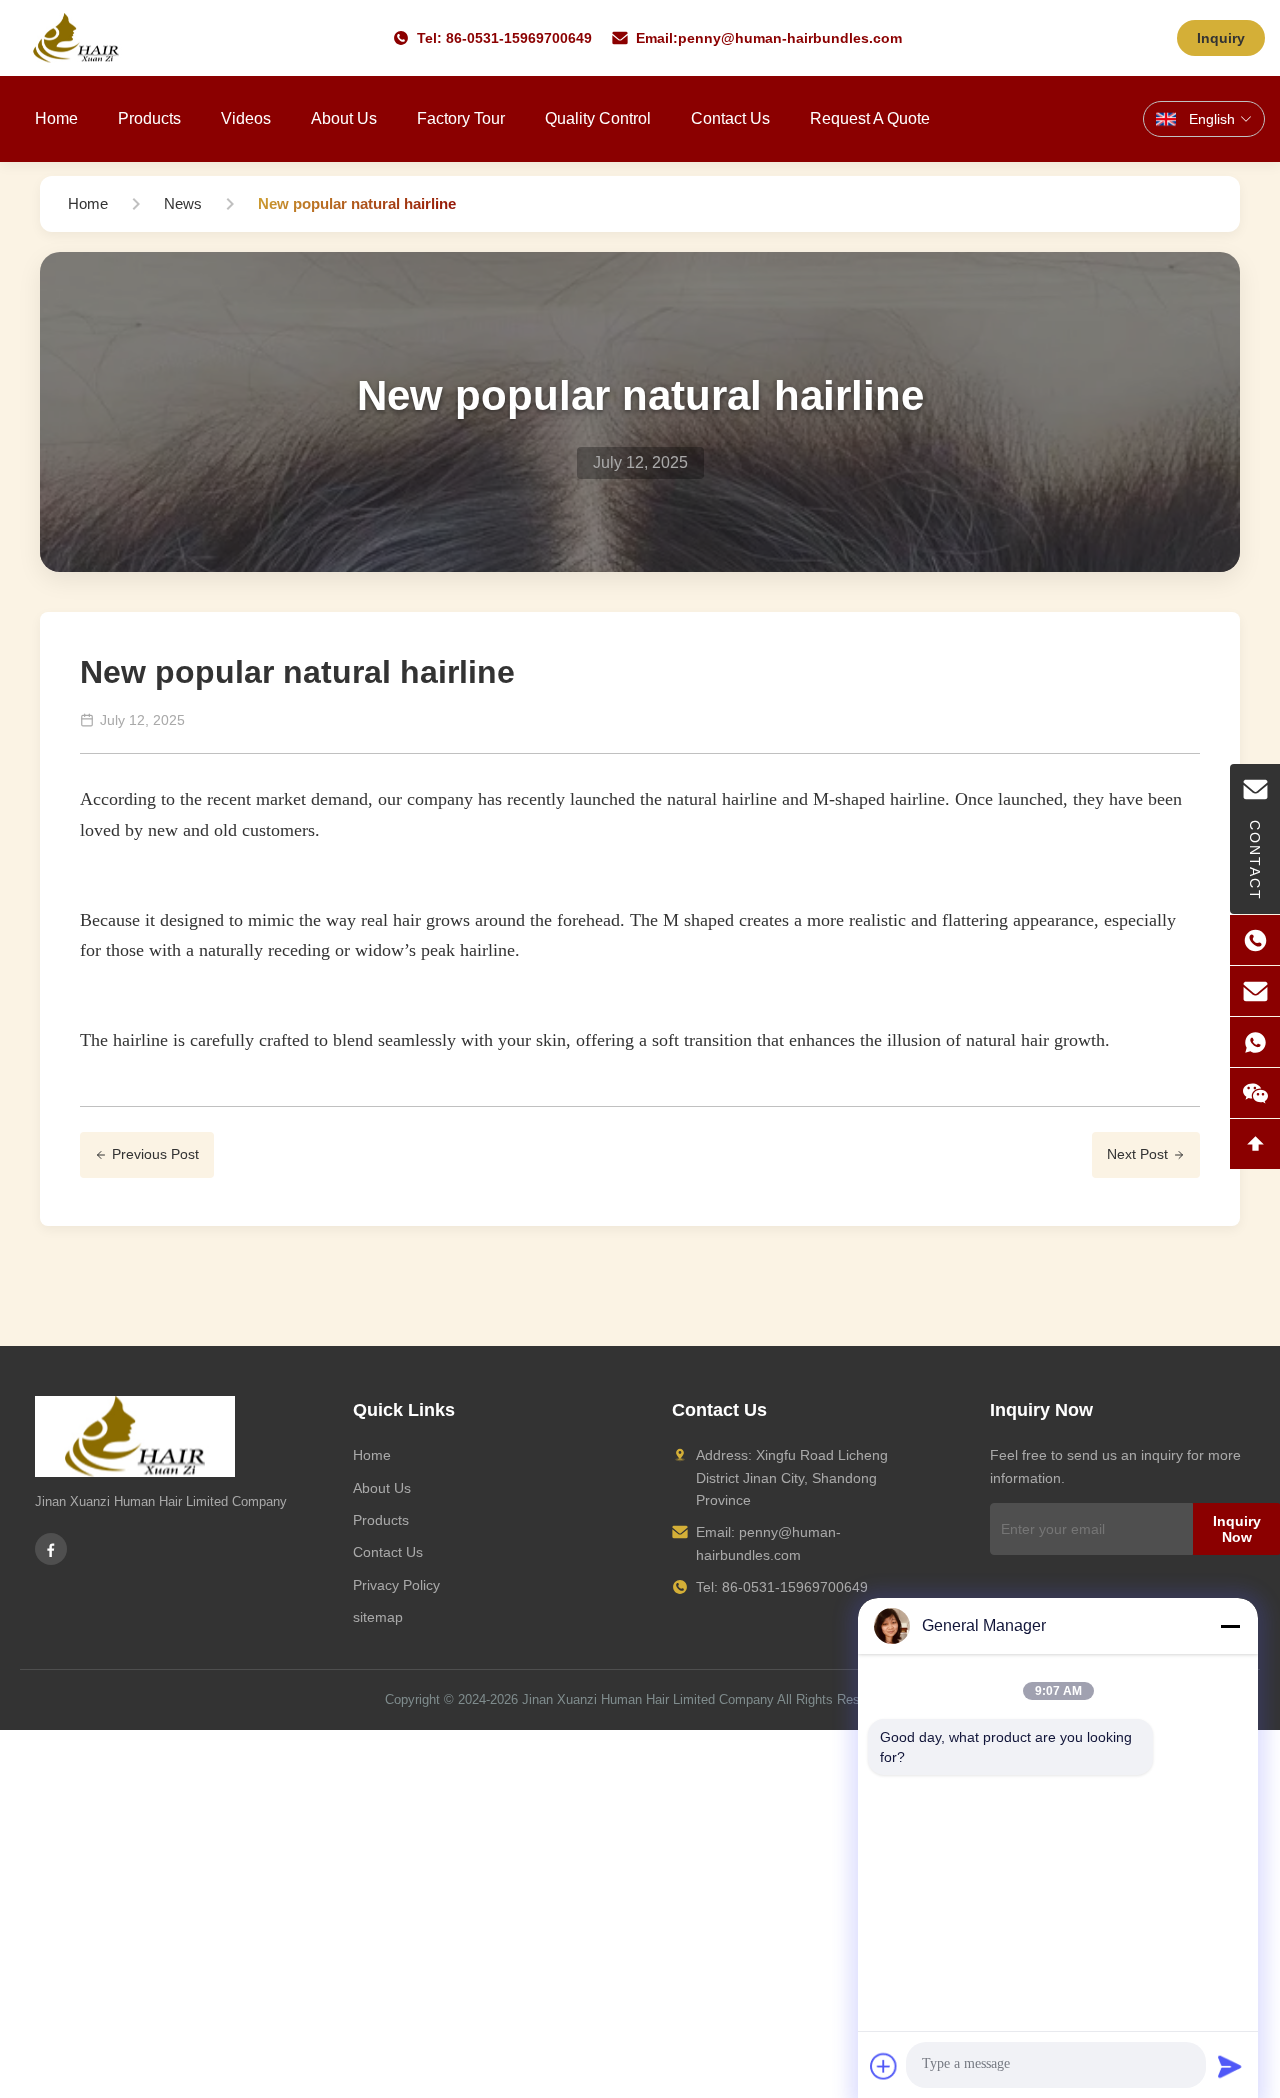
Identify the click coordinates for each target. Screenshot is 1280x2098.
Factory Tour (461, 118)
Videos (246, 118)
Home (56, 118)
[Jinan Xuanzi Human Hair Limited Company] (76, 38)
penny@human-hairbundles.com (790, 38)
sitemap (378, 1617)
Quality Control (598, 118)
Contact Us (730, 118)
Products (149, 118)
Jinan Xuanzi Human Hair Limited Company (648, 1699)
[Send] (1230, 2066)
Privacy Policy (396, 1585)
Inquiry (1221, 38)
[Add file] (884, 2066)
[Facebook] (51, 1549)
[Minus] (1230, 1626)
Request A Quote (870, 118)
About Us (344, 118)
